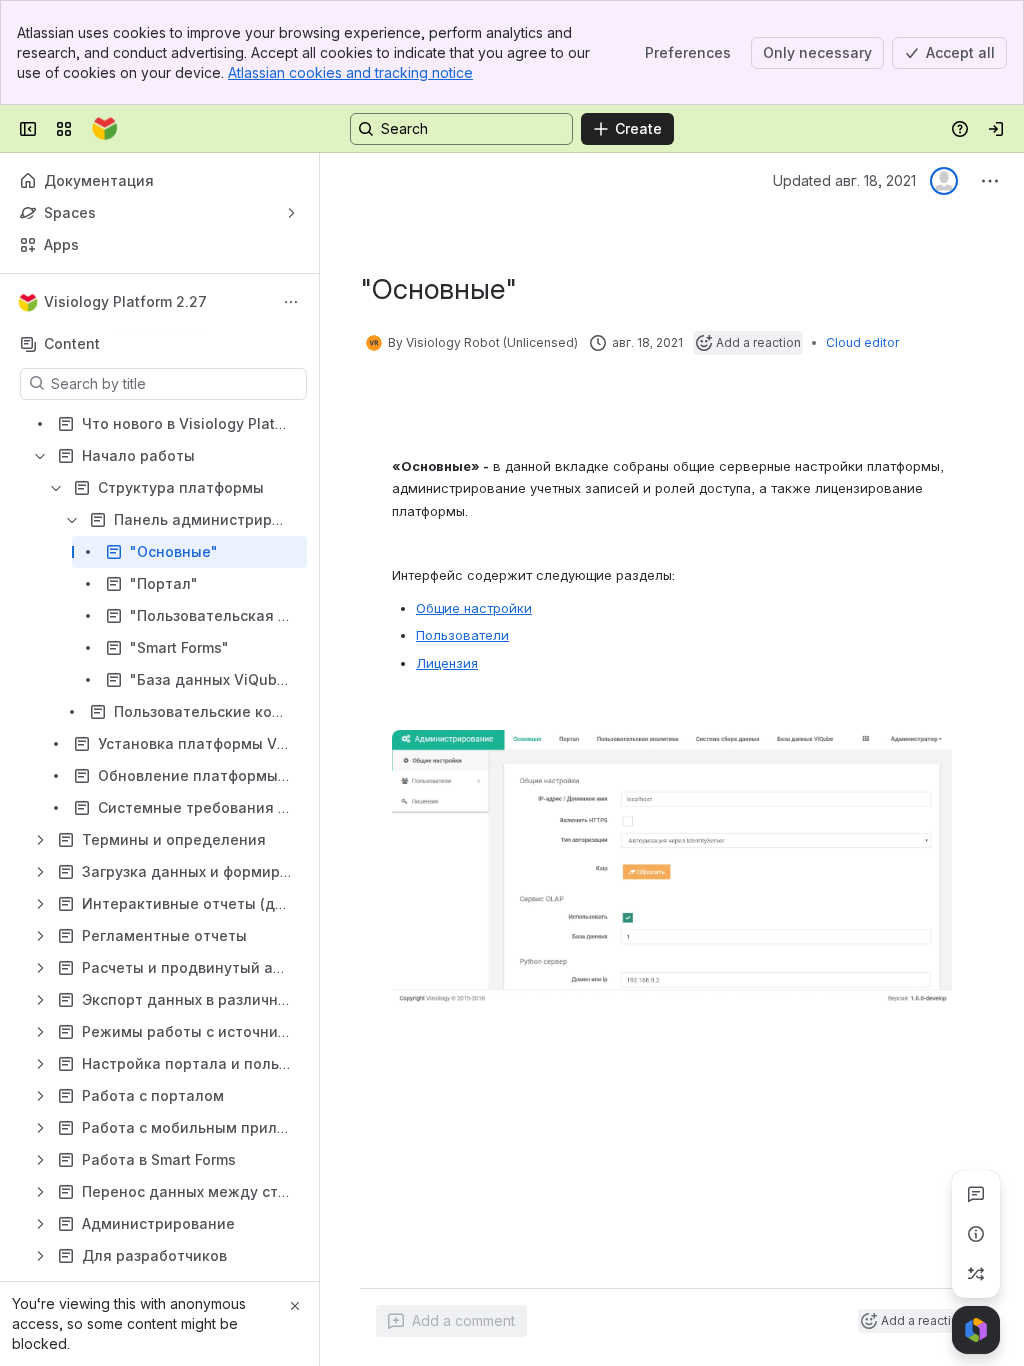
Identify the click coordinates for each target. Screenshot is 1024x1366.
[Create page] (976, 1274)
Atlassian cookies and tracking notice (350, 72)
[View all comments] (976, 1194)
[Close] (295, 1306)
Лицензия (447, 663)
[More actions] (291, 302)
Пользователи (462, 635)
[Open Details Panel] (976, 1234)
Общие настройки (474, 608)
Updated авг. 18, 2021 (844, 180)
